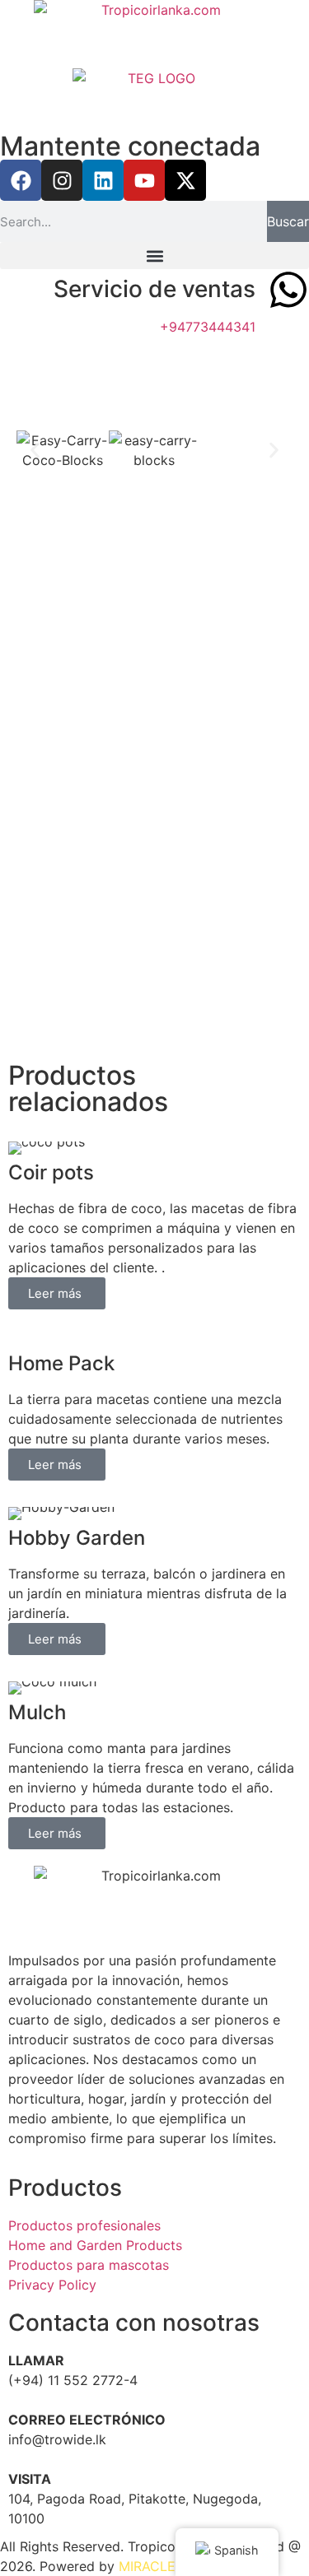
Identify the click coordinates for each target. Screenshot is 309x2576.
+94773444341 (208, 327)
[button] (154, 256)
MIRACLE (147, 2566)
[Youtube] (144, 180)
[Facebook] (21, 180)
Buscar (288, 221)
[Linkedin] (103, 180)
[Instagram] (62, 180)
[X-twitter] (185, 180)
